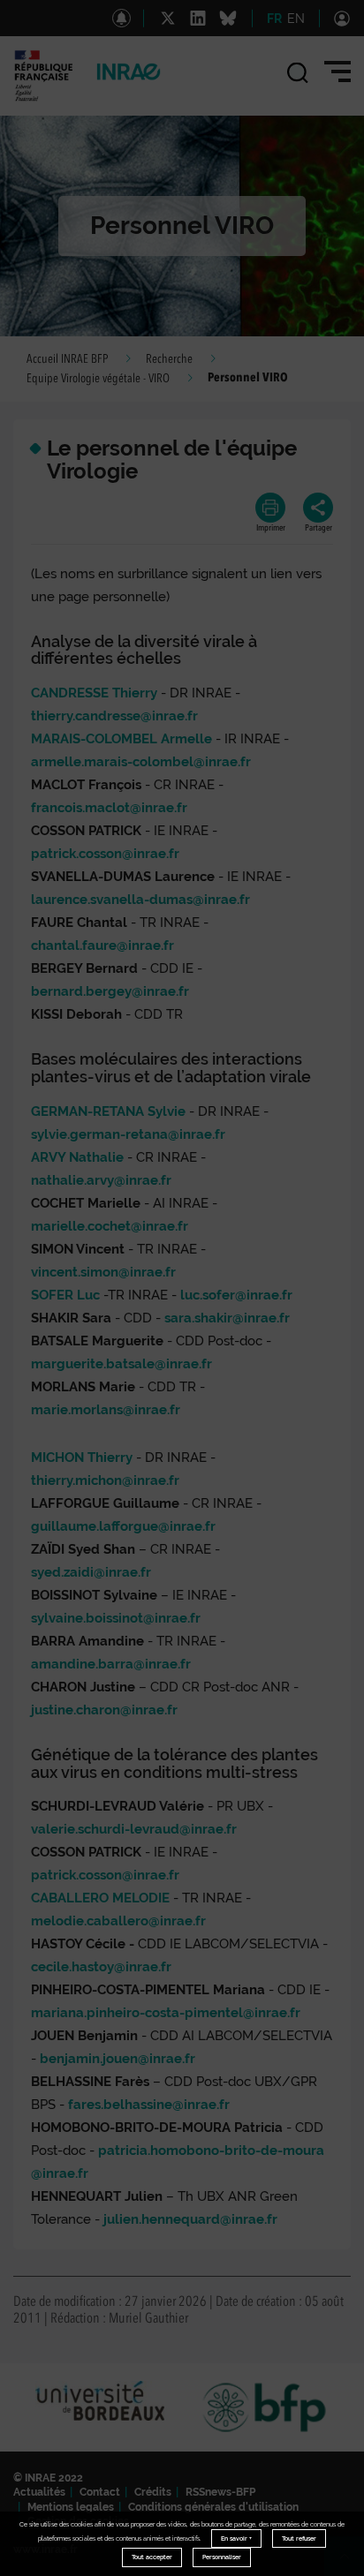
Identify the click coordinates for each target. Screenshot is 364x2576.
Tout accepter (152, 2557)
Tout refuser (299, 2538)
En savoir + (236, 2538)
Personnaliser (222, 2557)
